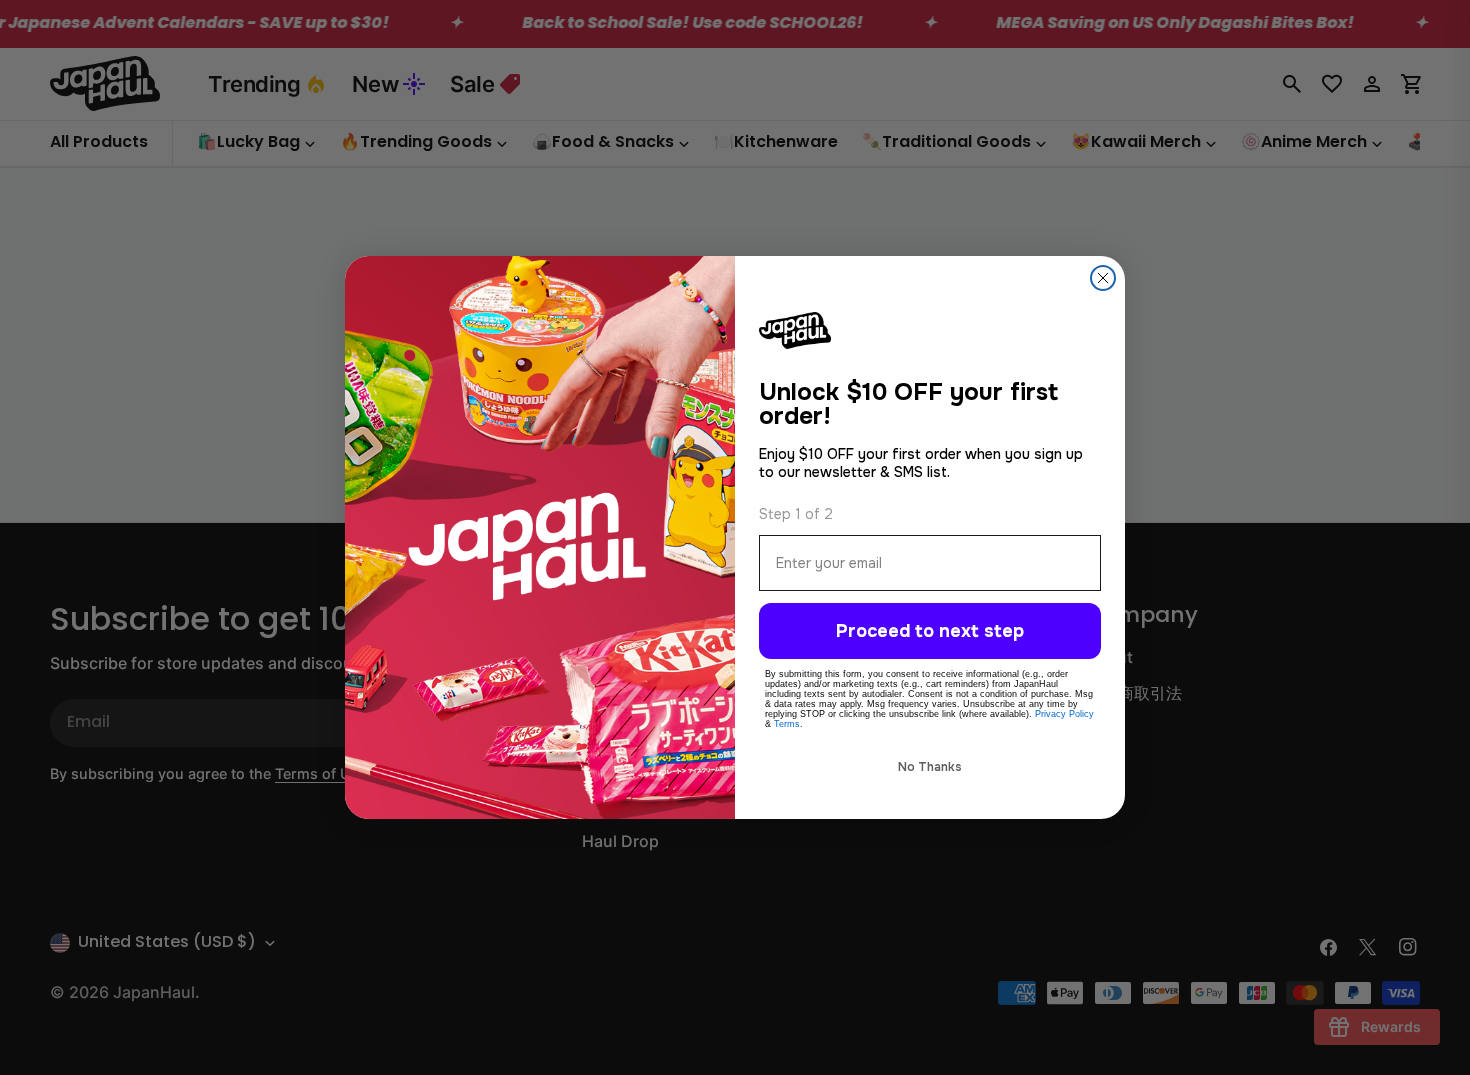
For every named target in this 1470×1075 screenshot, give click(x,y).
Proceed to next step (930, 631)
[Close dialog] (1103, 278)
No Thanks (930, 767)
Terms (787, 724)
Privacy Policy (1064, 714)
